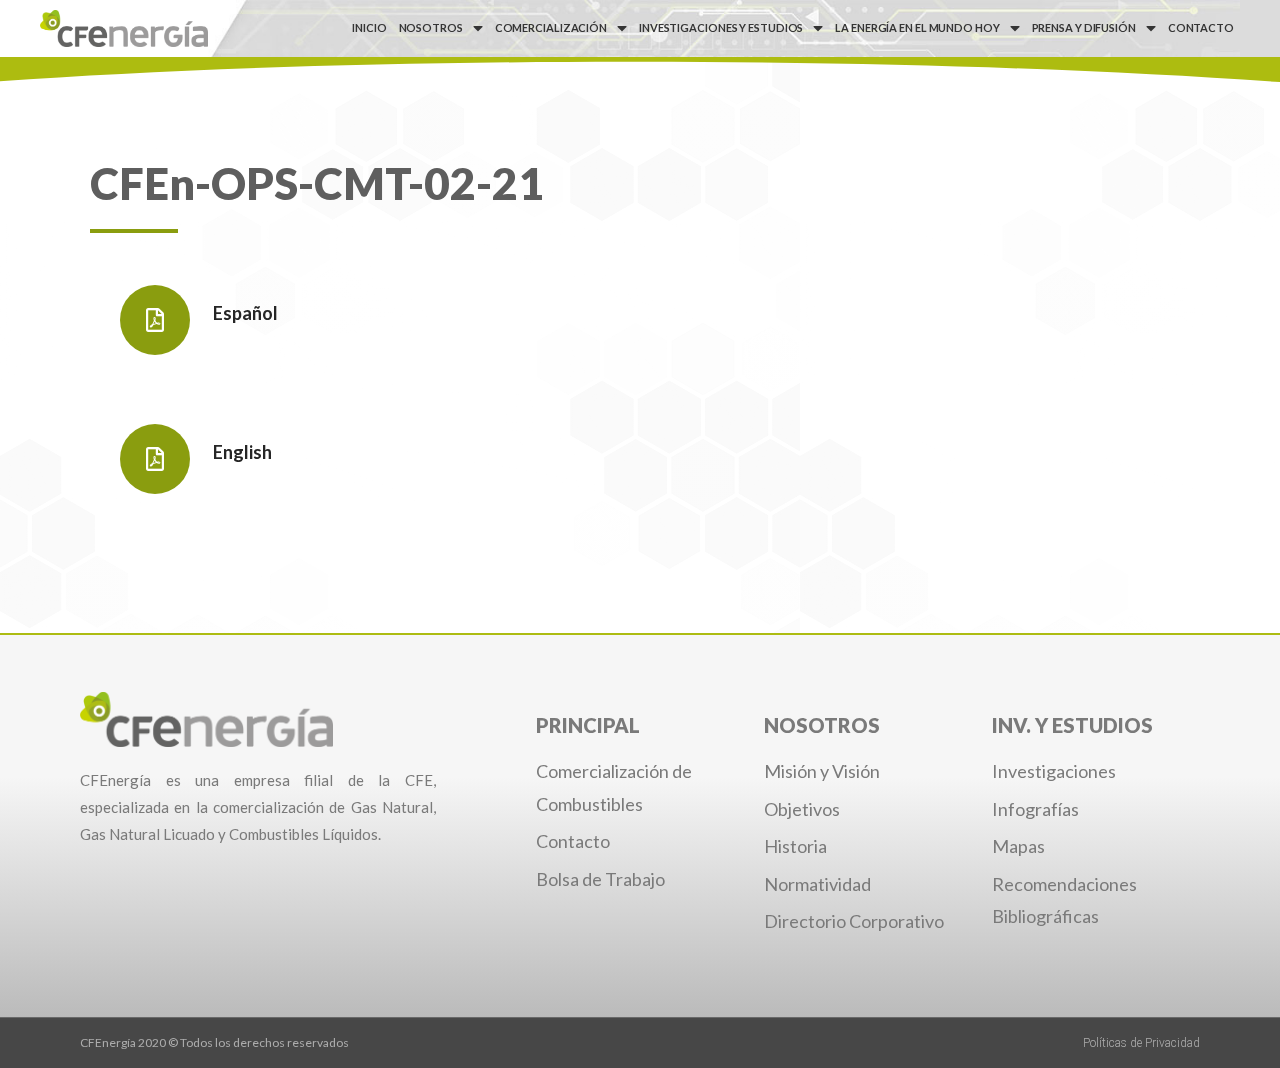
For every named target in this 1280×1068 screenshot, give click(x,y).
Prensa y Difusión (1084, 27)
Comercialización (551, 27)
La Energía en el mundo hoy (917, 27)
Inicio (369, 27)
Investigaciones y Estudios (721, 27)
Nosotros (431, 27)
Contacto (1201, 27)
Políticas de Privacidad (1141, 1043)
